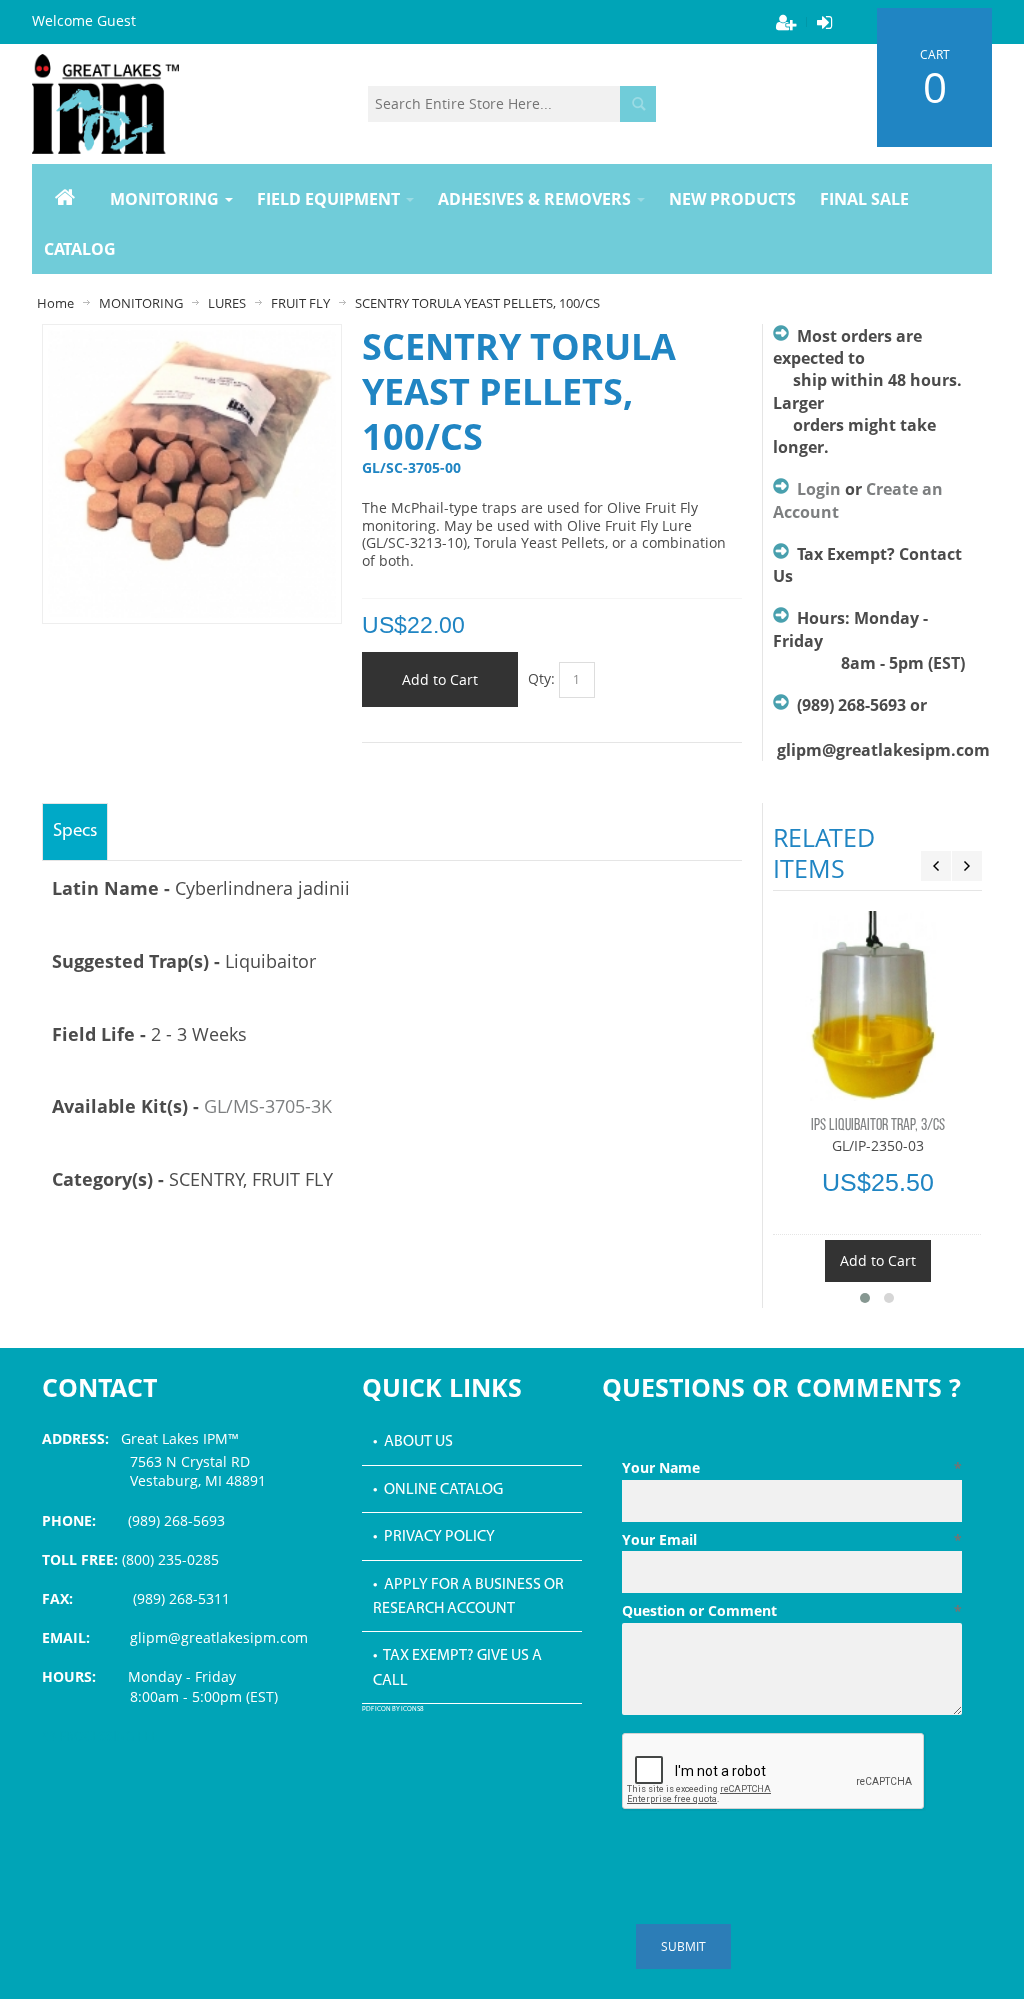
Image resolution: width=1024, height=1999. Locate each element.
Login (819, 489)
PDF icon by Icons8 (393, 1709)
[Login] (824, 22)
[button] (865, 1298)
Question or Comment (792, 1610)
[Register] (786, 22)
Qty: (541, 677)
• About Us (413, 1442)
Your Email (792, 1539)
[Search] (638, 104)
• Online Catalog (438, 1490)
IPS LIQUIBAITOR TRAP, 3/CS (878, 1126)
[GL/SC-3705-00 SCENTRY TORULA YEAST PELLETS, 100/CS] (192, 339)
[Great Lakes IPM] (105, 104)
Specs (75, 831)
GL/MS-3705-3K (268, 1106)
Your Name (792, 1467)
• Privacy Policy (434, 1537)
